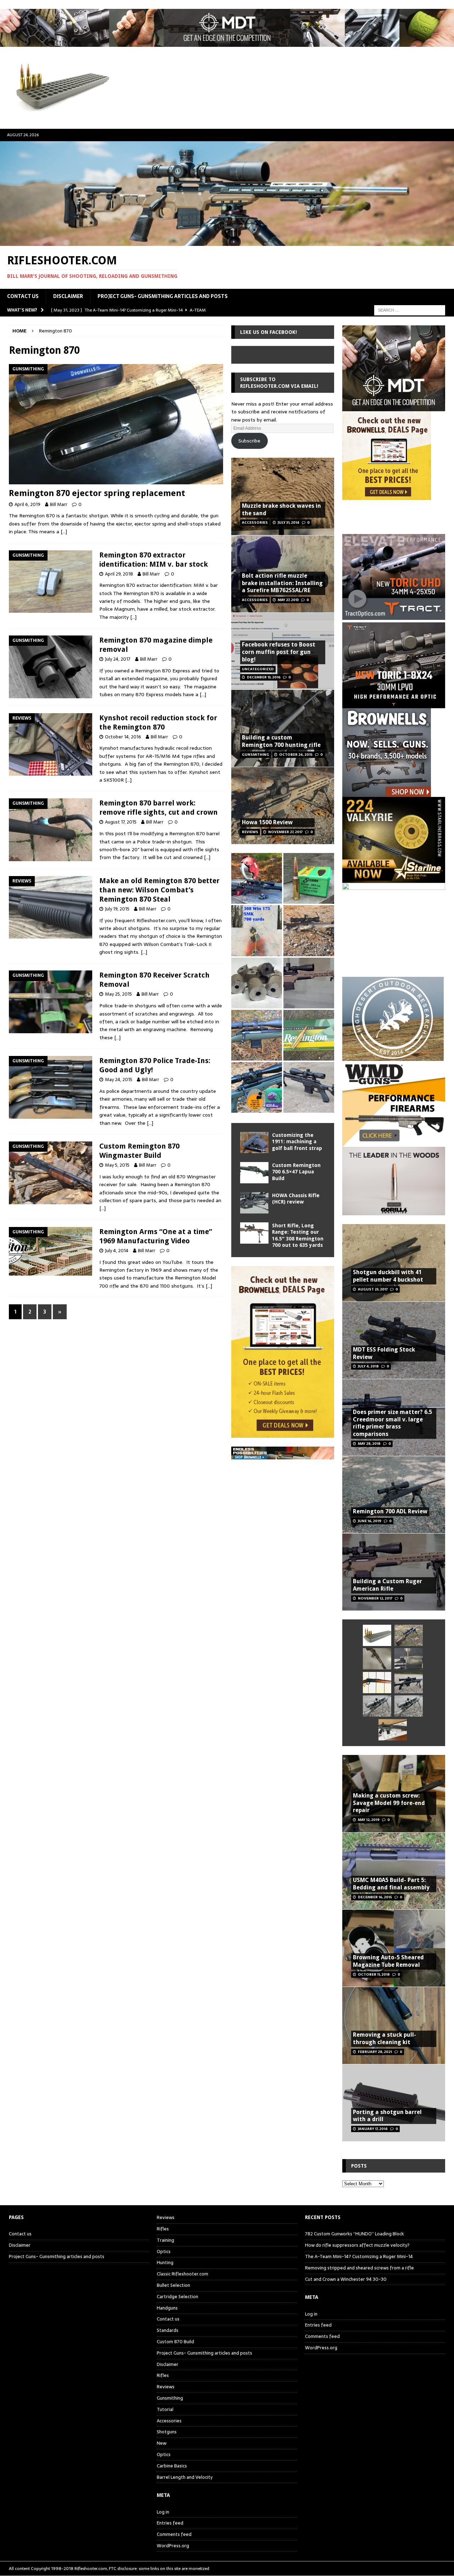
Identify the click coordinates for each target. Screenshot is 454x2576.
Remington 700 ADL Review (390, 1511)
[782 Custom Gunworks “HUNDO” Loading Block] (377, 1635)
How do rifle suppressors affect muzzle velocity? (357, 2245)
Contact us (23, 296)
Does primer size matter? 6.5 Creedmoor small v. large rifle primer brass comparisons (392, 1423)
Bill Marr (59, 504)
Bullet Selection (173, 2285)
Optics (164, 2252)
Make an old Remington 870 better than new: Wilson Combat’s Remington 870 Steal (159, 890)
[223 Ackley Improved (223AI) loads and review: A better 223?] (257, 1087)
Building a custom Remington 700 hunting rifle (281, 741)
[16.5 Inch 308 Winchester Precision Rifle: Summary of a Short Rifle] (309, 931)
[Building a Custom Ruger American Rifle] (309, 983)
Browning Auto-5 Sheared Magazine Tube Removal (388, 1961)
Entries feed (170, 2523)
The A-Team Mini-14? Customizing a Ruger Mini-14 (359, 2256)
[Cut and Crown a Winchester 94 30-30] (377, 1683)
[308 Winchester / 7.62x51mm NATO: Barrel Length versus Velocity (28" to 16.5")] (257, 878)
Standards (168, 2330)
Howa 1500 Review (267, 822)
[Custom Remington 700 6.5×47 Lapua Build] (254, 1173)
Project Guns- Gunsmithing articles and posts (163, 296)
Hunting (165, 2263)
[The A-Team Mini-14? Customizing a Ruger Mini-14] (377, 1659)
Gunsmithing (170, 2398)
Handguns (167, 2308)
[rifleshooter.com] (227, 242)
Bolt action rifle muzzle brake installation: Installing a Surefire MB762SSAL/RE (282, 583)
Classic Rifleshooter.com (182, 2274)
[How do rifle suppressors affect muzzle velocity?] (409, 1635)
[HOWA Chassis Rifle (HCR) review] (254, 1203)
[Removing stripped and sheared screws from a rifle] (409, 1659)
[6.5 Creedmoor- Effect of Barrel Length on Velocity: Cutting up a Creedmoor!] (309, 878)
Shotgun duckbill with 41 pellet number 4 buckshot (388, 1276)
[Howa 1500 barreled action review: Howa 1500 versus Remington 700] (309, 1087)
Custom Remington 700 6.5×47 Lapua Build (296, 1172)
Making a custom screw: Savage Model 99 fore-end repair (389, 1803)
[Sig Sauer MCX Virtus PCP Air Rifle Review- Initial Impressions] (393, 1730)
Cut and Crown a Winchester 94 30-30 (346, 2279)
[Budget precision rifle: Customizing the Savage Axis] (257, 931)
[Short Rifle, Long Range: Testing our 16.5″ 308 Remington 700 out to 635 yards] (254, 1233)
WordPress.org (173, 2546)
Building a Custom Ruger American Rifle (387, 1585)
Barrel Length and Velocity (185, 2477)
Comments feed (174, 2534)
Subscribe (249, 441)
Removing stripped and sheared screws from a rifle (359, 2268)
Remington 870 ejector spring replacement (97, 493)
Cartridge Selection (178, 2297)
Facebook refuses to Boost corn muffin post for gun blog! (279, 652)
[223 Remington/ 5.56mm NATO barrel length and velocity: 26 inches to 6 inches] (257, 983)
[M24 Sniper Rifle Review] (409, 1706)
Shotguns (167, 2432)
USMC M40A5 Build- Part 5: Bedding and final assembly (391, 1884)
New (162, 2443)
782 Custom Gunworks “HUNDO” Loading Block (355, 2234)
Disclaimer (68, 296)
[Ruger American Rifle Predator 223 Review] (257, 1035)
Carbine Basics (172, 2466)
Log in (163, 2512)
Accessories (169, 2421)
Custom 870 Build (175, 2342)
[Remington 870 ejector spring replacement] (116, 424)
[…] (64, 532)
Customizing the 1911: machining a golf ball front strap (297, 1141)
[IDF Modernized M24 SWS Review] (409, 1683)
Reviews (166, 2218)
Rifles (163, 2229)
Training (165, 2240)
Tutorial (165, 2409)
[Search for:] (410, 310)
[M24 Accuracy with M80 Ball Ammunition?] (377, 1706)
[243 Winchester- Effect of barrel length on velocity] (309, 1035)
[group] (394, 620)
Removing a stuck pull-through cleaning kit (384, 2038)
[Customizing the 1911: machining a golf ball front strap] (254, 1143)
